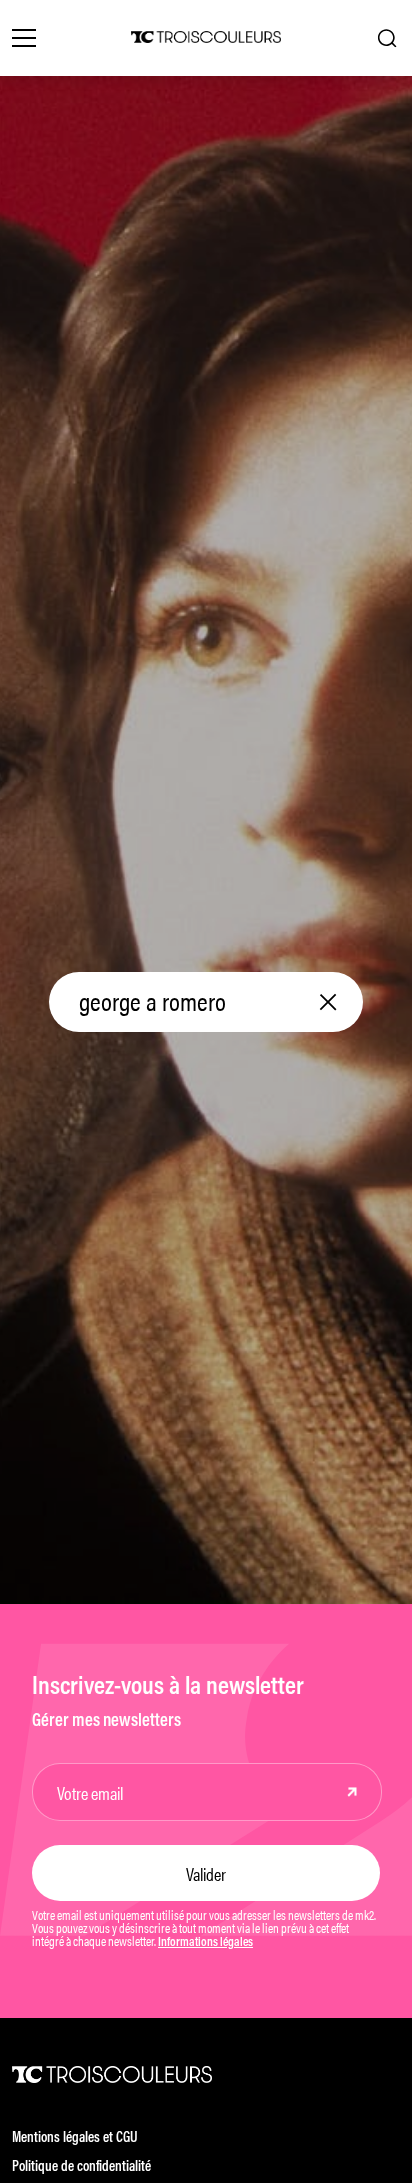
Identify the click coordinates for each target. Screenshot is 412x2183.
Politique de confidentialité (81, 2167)
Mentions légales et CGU (75, 2138)
